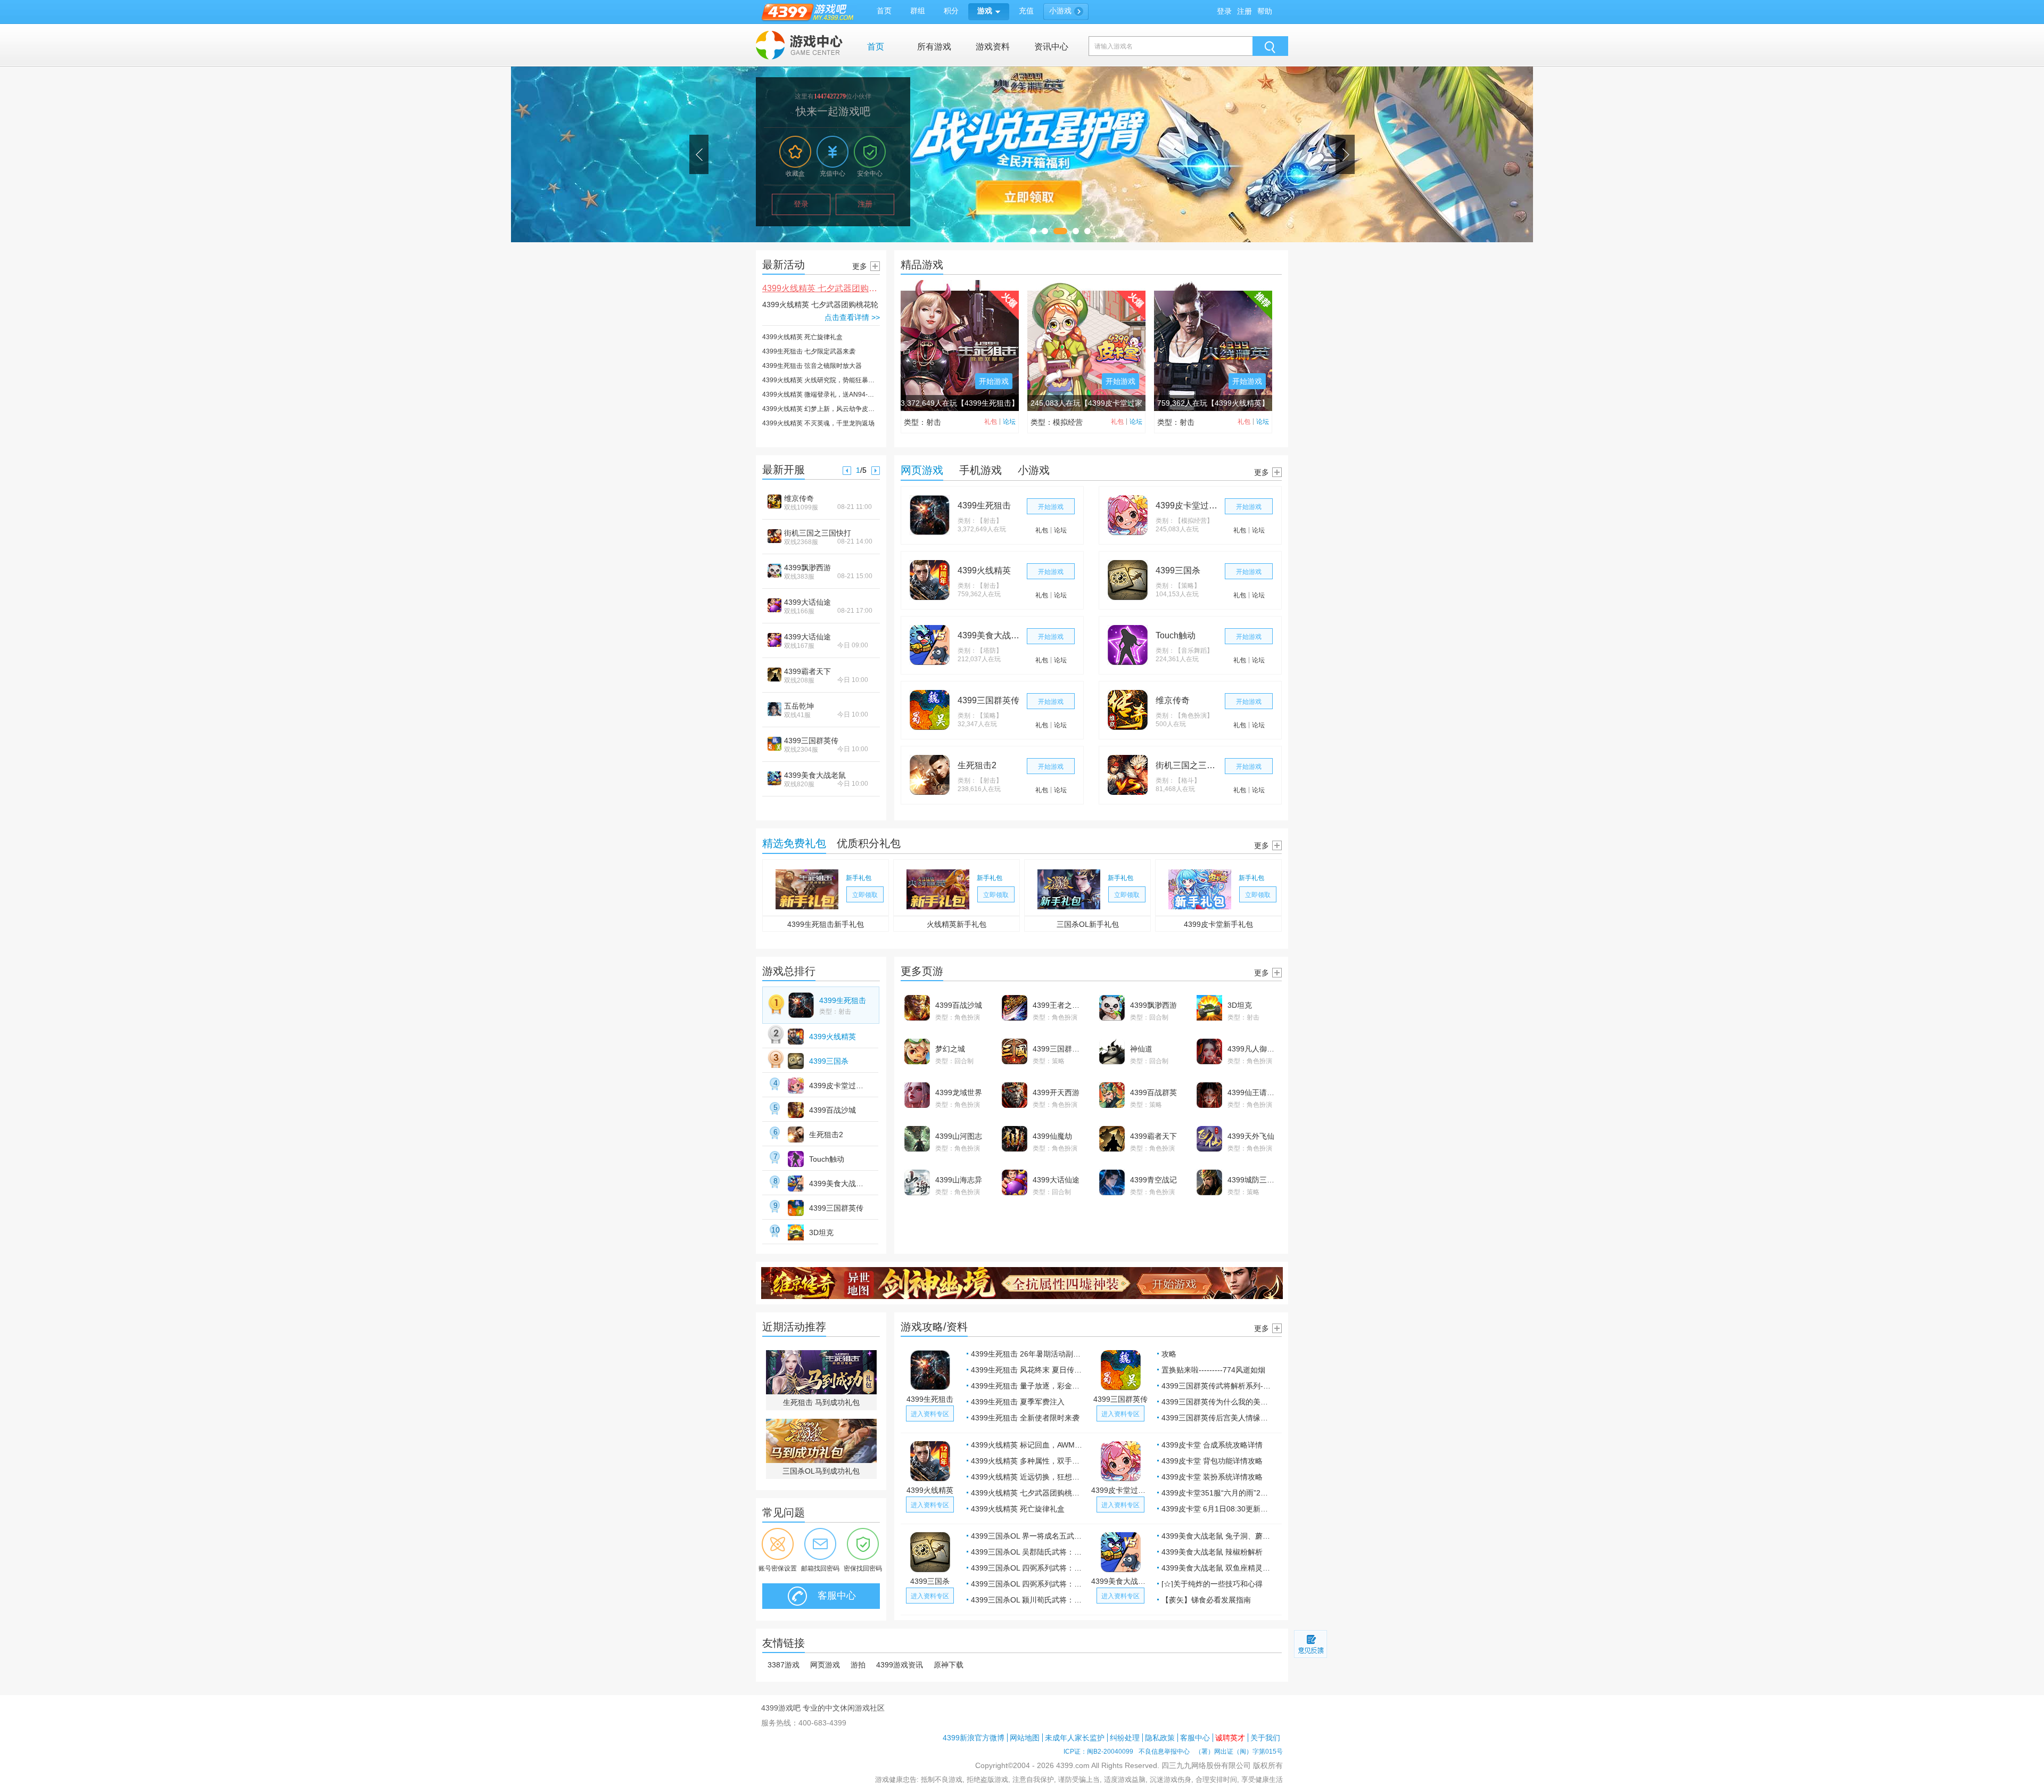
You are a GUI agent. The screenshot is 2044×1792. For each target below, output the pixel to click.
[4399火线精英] (930, 580)
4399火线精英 (984, 570)
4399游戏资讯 (900, 1665)
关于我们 (1265, 1738)
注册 (1244, 11)
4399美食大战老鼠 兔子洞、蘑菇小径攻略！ (1218, 1536)
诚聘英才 (1230, 1738)
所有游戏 (934, 47)
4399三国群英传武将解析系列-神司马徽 (1218, 1386)
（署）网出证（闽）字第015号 (1239, 1752)
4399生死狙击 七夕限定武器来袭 (809, 351)
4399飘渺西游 (807, 568)
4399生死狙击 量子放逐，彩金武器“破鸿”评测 (1027, 1386)
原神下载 (949, 1665)
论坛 (1009, 422)
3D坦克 (821, 1232)
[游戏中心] (800, 45)
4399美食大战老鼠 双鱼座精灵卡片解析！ (1218, 1568)
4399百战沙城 (833, 1110)
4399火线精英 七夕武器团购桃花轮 (828, 288)
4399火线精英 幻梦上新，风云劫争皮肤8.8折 (821, 409)
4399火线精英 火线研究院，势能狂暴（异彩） (821, 380)
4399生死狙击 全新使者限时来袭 (1025, 1418)
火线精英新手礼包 (957, 924)
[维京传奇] (1128, 710)
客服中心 (835, 1596)
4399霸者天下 (807, 671)
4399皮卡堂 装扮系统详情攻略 (1212, 1477)
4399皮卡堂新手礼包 (1218, 924)
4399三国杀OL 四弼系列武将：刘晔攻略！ (1027, 1568)
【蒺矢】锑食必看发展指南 (1206, 1600)
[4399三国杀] (1128, 580)
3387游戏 (784, 1665)
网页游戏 (825, 1665)
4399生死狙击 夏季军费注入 (1018, 1402)
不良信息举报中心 (1164, 1752)
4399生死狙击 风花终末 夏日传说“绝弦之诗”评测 (1027, 1370)
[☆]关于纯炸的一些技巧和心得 (1212, 1584)
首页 (876, 47)
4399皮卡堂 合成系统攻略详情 (1212, 1445)
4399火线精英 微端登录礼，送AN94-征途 (821, 394)
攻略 (1169, 1354)
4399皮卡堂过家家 (1188, 505)
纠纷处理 (1125, 1738)
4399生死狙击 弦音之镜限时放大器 (812, 366)
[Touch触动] (1128, 645)
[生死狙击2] (930, 775)
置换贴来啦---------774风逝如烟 (1213, 1370)
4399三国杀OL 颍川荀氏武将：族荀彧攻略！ (1027, 1600)
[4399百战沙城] (796, 1110)
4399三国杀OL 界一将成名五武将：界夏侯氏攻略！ (1027, 1536)
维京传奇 (799, 498)
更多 (860, 266)
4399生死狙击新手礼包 (826, 924)
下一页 (876, 471)
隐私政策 (1160, 1738)
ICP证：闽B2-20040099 (1098, 1752)
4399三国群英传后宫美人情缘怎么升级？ (1218, 1418)
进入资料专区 (930, 1414)
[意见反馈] (1311, 1644)
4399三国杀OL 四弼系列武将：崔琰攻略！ (1027, 1584)
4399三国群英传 (811, 741)
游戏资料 (993, 47)
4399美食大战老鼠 (815, 775)
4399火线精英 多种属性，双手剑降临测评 (1027, 1461)
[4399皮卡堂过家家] (1128, 515)
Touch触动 (1176, 635)
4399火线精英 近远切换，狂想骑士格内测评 (1027, 1477)
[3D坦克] (796, 1232)
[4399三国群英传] (930, 710)
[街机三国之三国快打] (1128, 775)
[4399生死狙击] (930, 515)
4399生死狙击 (984, 505)
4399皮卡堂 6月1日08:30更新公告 (1218, 1509)
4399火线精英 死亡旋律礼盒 (802, 337)
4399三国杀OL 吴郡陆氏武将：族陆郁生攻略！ (1027, 1552)
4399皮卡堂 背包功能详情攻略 (1212, 1461)
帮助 (1265, 11)
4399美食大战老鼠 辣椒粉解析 (1212, 1552)
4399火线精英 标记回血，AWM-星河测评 (1027, 1445)
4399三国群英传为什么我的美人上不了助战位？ (1218, 1402)
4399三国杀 (1178, 570)
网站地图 (1025, 1738)
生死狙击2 (977, 765)
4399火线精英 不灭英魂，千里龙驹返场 (818, 423)
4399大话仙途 (807, 602)
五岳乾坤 (799, 706)
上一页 (847, 471)
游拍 (858, 1665)
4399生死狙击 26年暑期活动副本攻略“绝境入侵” (1027, 1354)
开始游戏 (994, 381)
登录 (1224, 11)
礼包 (991, 422)
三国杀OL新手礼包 (1088, 924)
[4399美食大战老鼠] (930, 645)
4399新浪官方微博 (974, 1738)
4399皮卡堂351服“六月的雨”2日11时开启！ (1218, 1493)
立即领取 (865, 895)
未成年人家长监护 (1075, 1738)
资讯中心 (1051, 47)
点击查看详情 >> (852, 317)
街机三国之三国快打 (818, 533)
